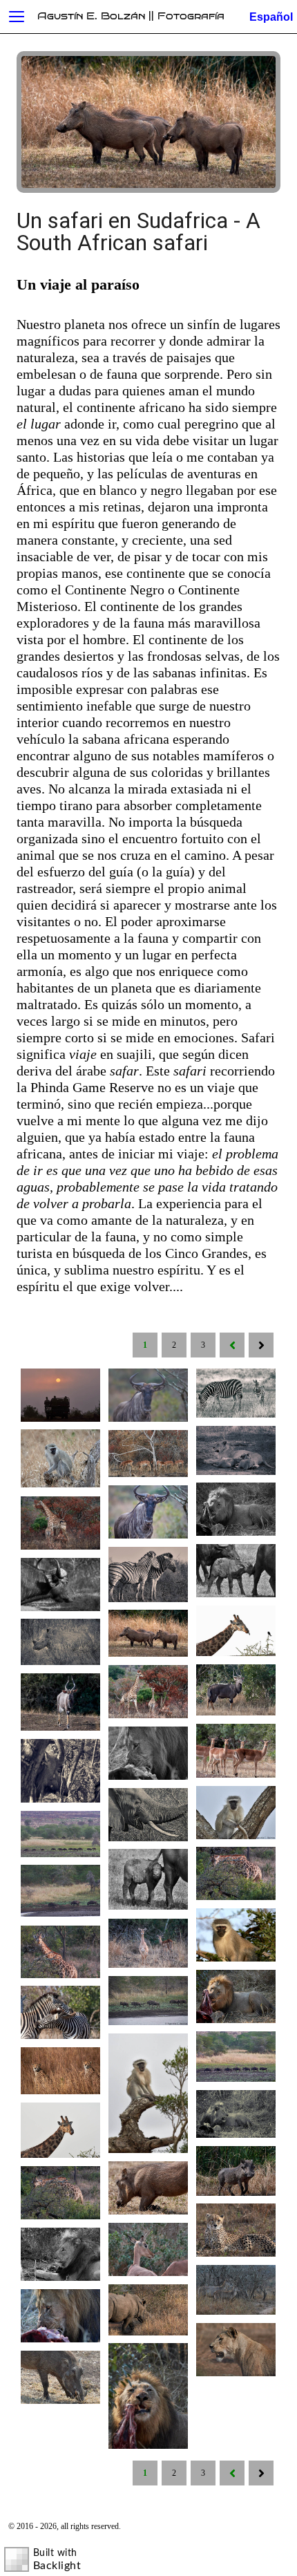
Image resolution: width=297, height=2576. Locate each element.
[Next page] (261, 1346)
